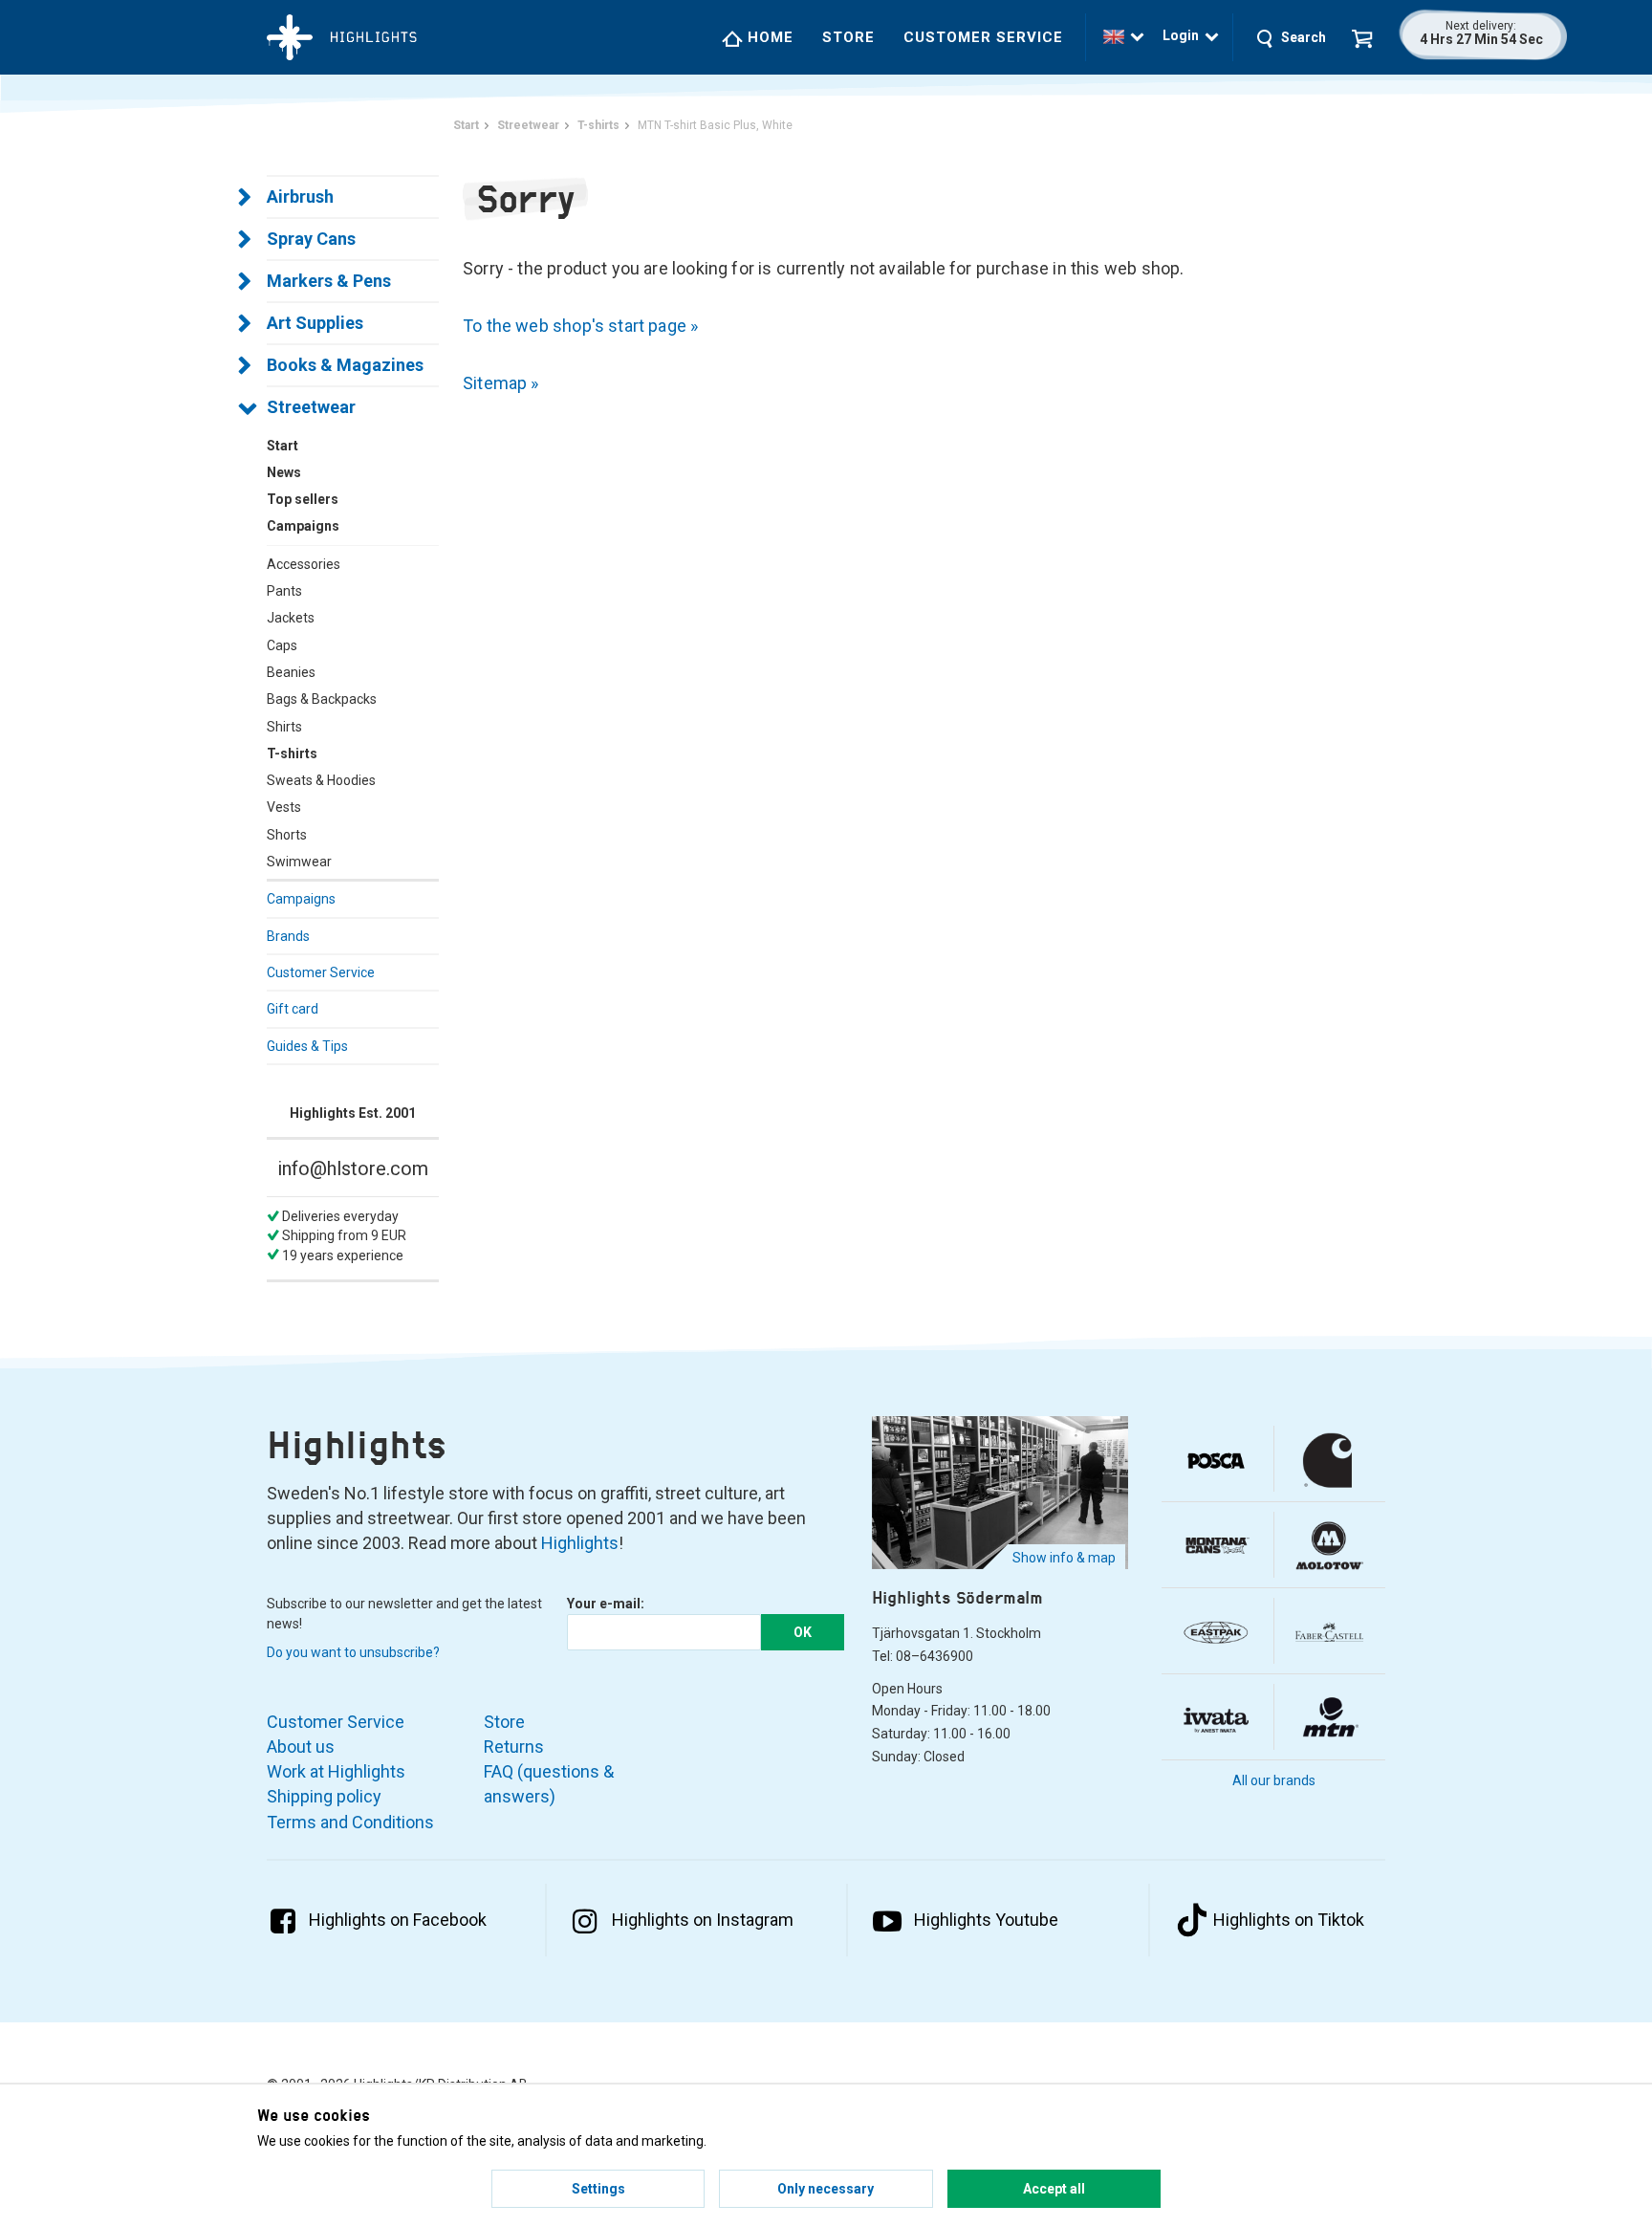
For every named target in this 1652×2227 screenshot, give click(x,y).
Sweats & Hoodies (321, 780)
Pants (284, 591)
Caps (282, 645)
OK (803, 1632)
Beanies (291, 672)
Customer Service (983, 37)
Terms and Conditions (350, 1822)
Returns (514, 1747)
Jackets (291, 618)
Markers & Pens (329, 281)
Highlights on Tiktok (1289, 1920)
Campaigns (301, 899)
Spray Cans (311, 239)
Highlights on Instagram (703, 1920)
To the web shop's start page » (580, 326)
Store (848, 37)
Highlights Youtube (986, 1920)
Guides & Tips (307, 1046)
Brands (288, 936)
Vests (284, 807)
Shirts (284, 727)
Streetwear (311, 407)
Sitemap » (501, 383)
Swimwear (299, 862)
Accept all (1054, 2189)
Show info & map (1064, 1558)
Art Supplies (315, 323)
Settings (598, 2189)
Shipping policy (324, 1796)
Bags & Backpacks (322, 699)
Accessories (304, 564)
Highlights (580, 1543)
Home (768, 37)
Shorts (287, 835)
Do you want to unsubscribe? (353, 1652)
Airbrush (300, 196)
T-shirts (292, 753)
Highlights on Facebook (398, 1920)
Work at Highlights (336, 1771)
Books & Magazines (345, 365)
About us (301, 1747)
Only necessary (826, 2189)
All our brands (1274, 1780)
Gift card (293, 1009)
